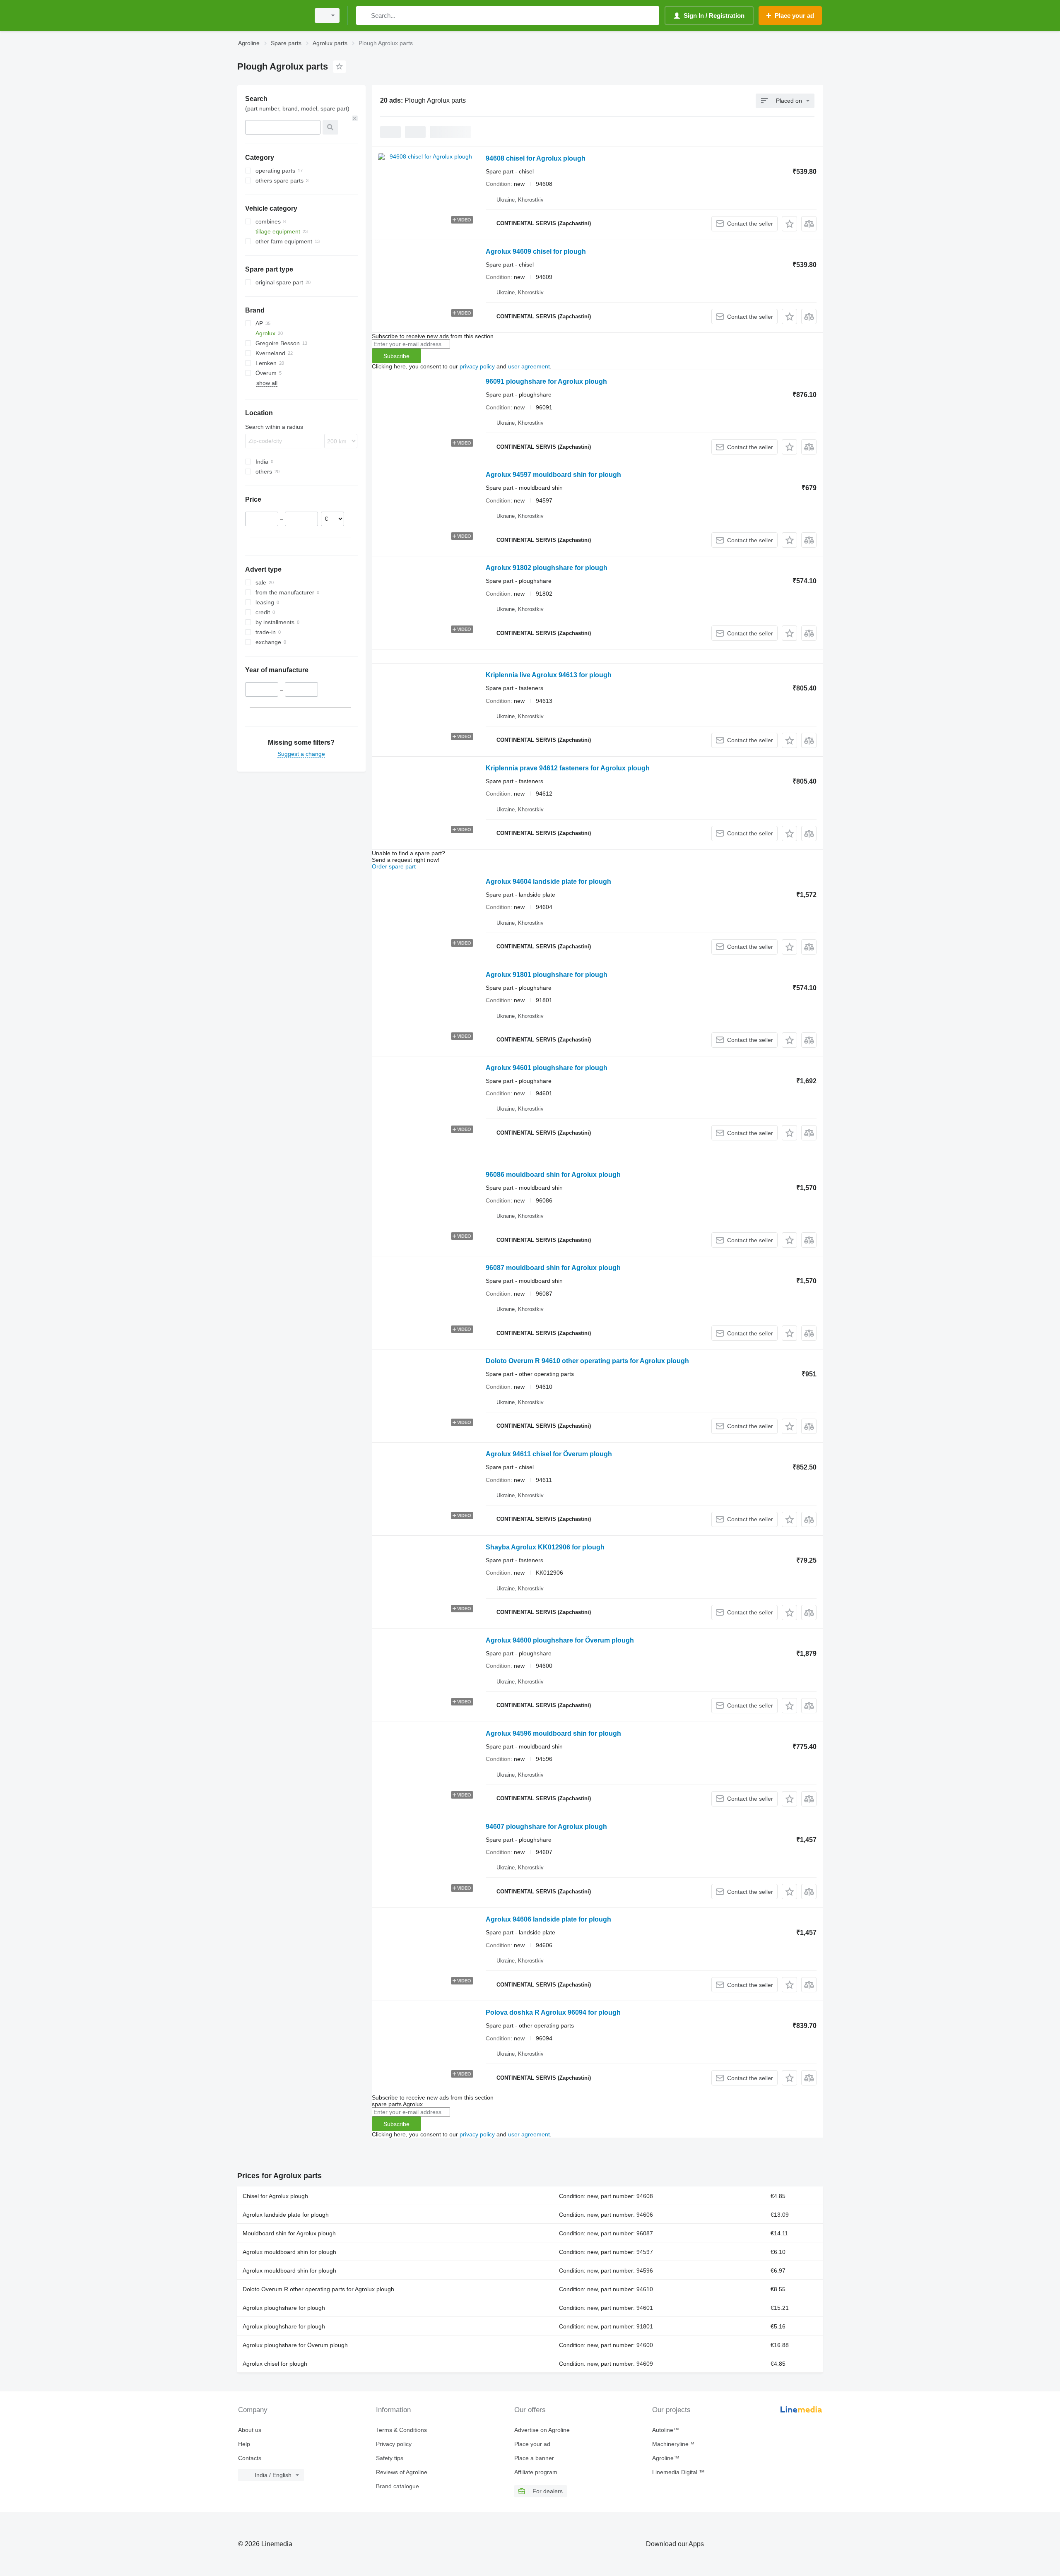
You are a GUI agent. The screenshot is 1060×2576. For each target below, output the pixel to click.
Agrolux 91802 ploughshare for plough (547, 568)
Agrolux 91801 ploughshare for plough (547, 975)
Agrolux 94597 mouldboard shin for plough (553, 475)
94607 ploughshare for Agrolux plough (546, 1827)
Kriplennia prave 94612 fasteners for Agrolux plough (568, 768)
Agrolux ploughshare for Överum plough (295, 2345)
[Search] (364, 16)
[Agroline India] (271, 16)
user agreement (529, 366)
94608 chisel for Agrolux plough (536, 158)
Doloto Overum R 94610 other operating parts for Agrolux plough (587, 1361)
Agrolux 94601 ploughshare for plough (547, 1068)
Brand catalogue (397, 2486)
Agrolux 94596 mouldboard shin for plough (553, 1733)
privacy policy (477, 366)
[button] (789, 224)
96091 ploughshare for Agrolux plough (546, 381)
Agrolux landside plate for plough (286, 2215)
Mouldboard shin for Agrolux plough (289, 2233)
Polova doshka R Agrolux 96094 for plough (553, 2012)
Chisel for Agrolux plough (275, 2196)
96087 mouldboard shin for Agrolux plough (553, 1268)
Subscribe (396, 356)
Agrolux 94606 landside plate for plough (548, 1919)
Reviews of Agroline (402, 2472)
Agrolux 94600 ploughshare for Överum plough (560, 1640)
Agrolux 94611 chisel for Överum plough (549, 1454)
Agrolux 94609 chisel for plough (536, 251)
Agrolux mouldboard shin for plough (289, 2252)
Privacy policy (394, 2444)
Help (244, 2444)
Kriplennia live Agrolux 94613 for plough (549, 675)
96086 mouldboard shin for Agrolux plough (553, 1175)
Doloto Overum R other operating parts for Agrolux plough (318, 2289)
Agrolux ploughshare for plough (284, 2308)
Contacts (250, 2458)
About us (250, 2430)
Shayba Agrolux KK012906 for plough (545, 1547)
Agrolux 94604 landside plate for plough (548, 882)
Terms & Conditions (401, 2430)
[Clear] (355, 118)
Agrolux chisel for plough (275, 2364)
